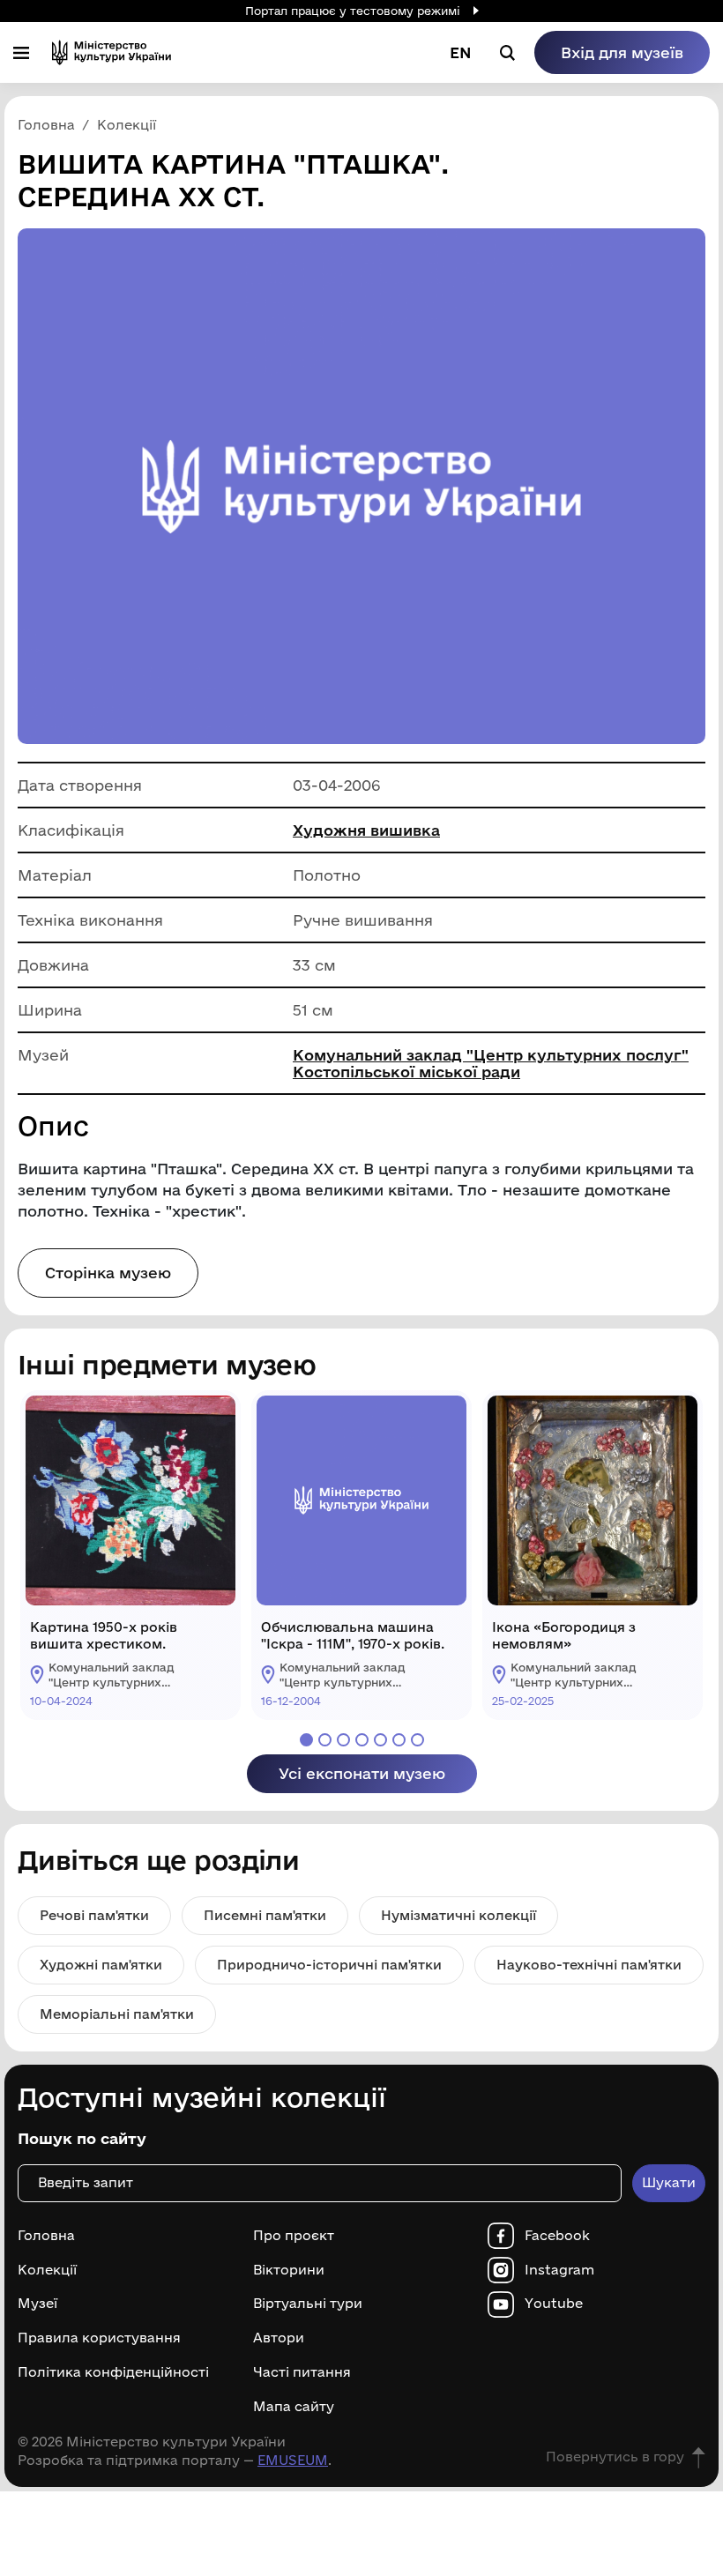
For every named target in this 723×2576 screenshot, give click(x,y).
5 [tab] (380, 1740)
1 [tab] (306, 1740)
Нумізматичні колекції (458, 1915)
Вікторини (289, 2270)
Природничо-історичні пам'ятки (329, 1965)
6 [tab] (399, 1740)
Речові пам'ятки (94, 1915)
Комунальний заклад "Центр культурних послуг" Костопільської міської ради (491, 1063)
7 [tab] (417, 1740)
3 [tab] (343, 1740)
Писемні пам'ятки (265, 1915)
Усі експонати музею (362, 1773)
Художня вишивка (366, 830)
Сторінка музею (108, 1273)
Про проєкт (294, 2236)
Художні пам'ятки (101, 1965)
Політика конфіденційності (113, 2372)
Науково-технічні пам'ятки (589, 1965)
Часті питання (302, 2372)
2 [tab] (325, 1740)
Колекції (47, 2270)
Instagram (559, 2270)
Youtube (554, 2304)
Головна (46, 2236)
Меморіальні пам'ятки (117, 2014)
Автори (279, 2338)
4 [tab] (362, 1740)
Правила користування (99, 2338)
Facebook (557, 2236)
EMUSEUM (293, 2460)
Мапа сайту (294, 2407)
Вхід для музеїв (622, 52)
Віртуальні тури (308, 2304)
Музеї (37, 2304)
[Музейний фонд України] (112, 52)
